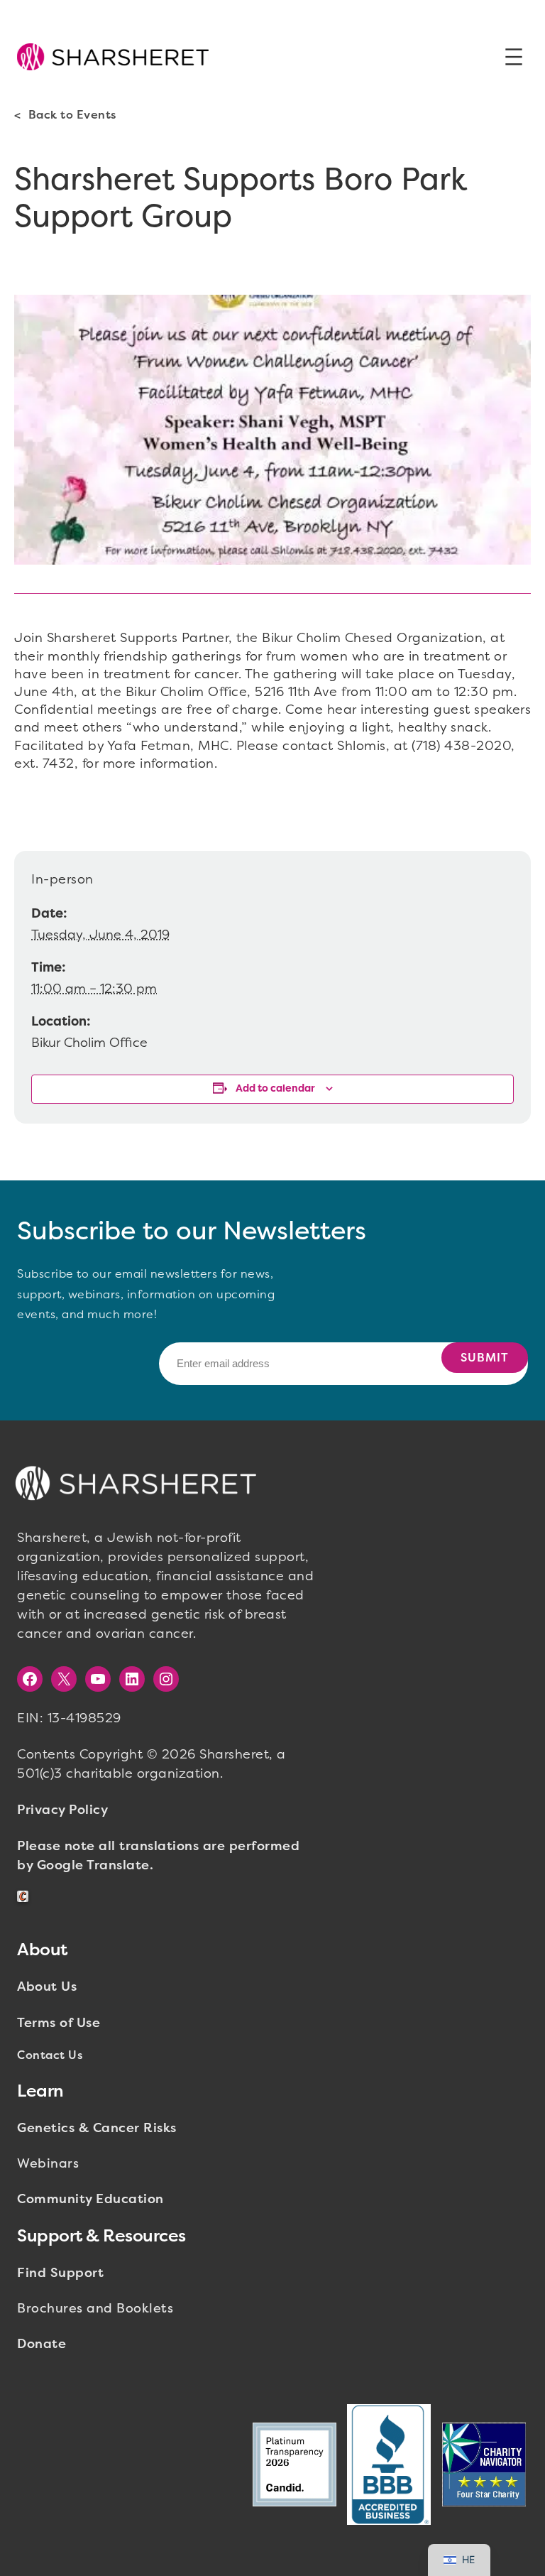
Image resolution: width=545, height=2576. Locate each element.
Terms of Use (59, 2023)
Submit (485, 1358)
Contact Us (50, 2055)
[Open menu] (514, 57)
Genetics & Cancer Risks (97, 2128)
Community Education (90, 2199)
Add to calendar (275, 1088)
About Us (47, 1987)
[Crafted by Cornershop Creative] (26, 1897)
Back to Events (72, 115)
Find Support (60, 2273)
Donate (42, 2344)
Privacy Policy (62, 1810)
